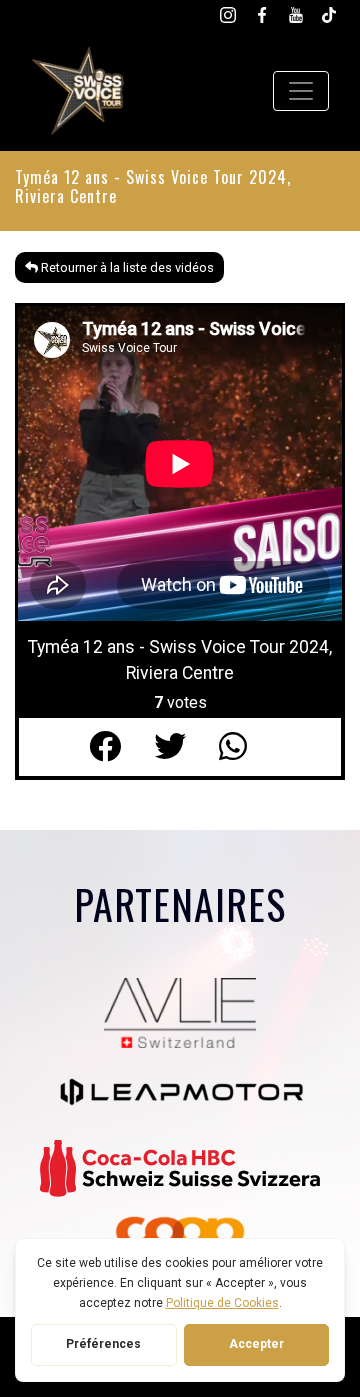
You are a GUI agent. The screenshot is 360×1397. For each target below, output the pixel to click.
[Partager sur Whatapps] (245, 747)
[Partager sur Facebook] (121, 747)
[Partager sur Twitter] (186, 747)
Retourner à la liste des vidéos (126, 267)
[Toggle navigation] (301, 91)
